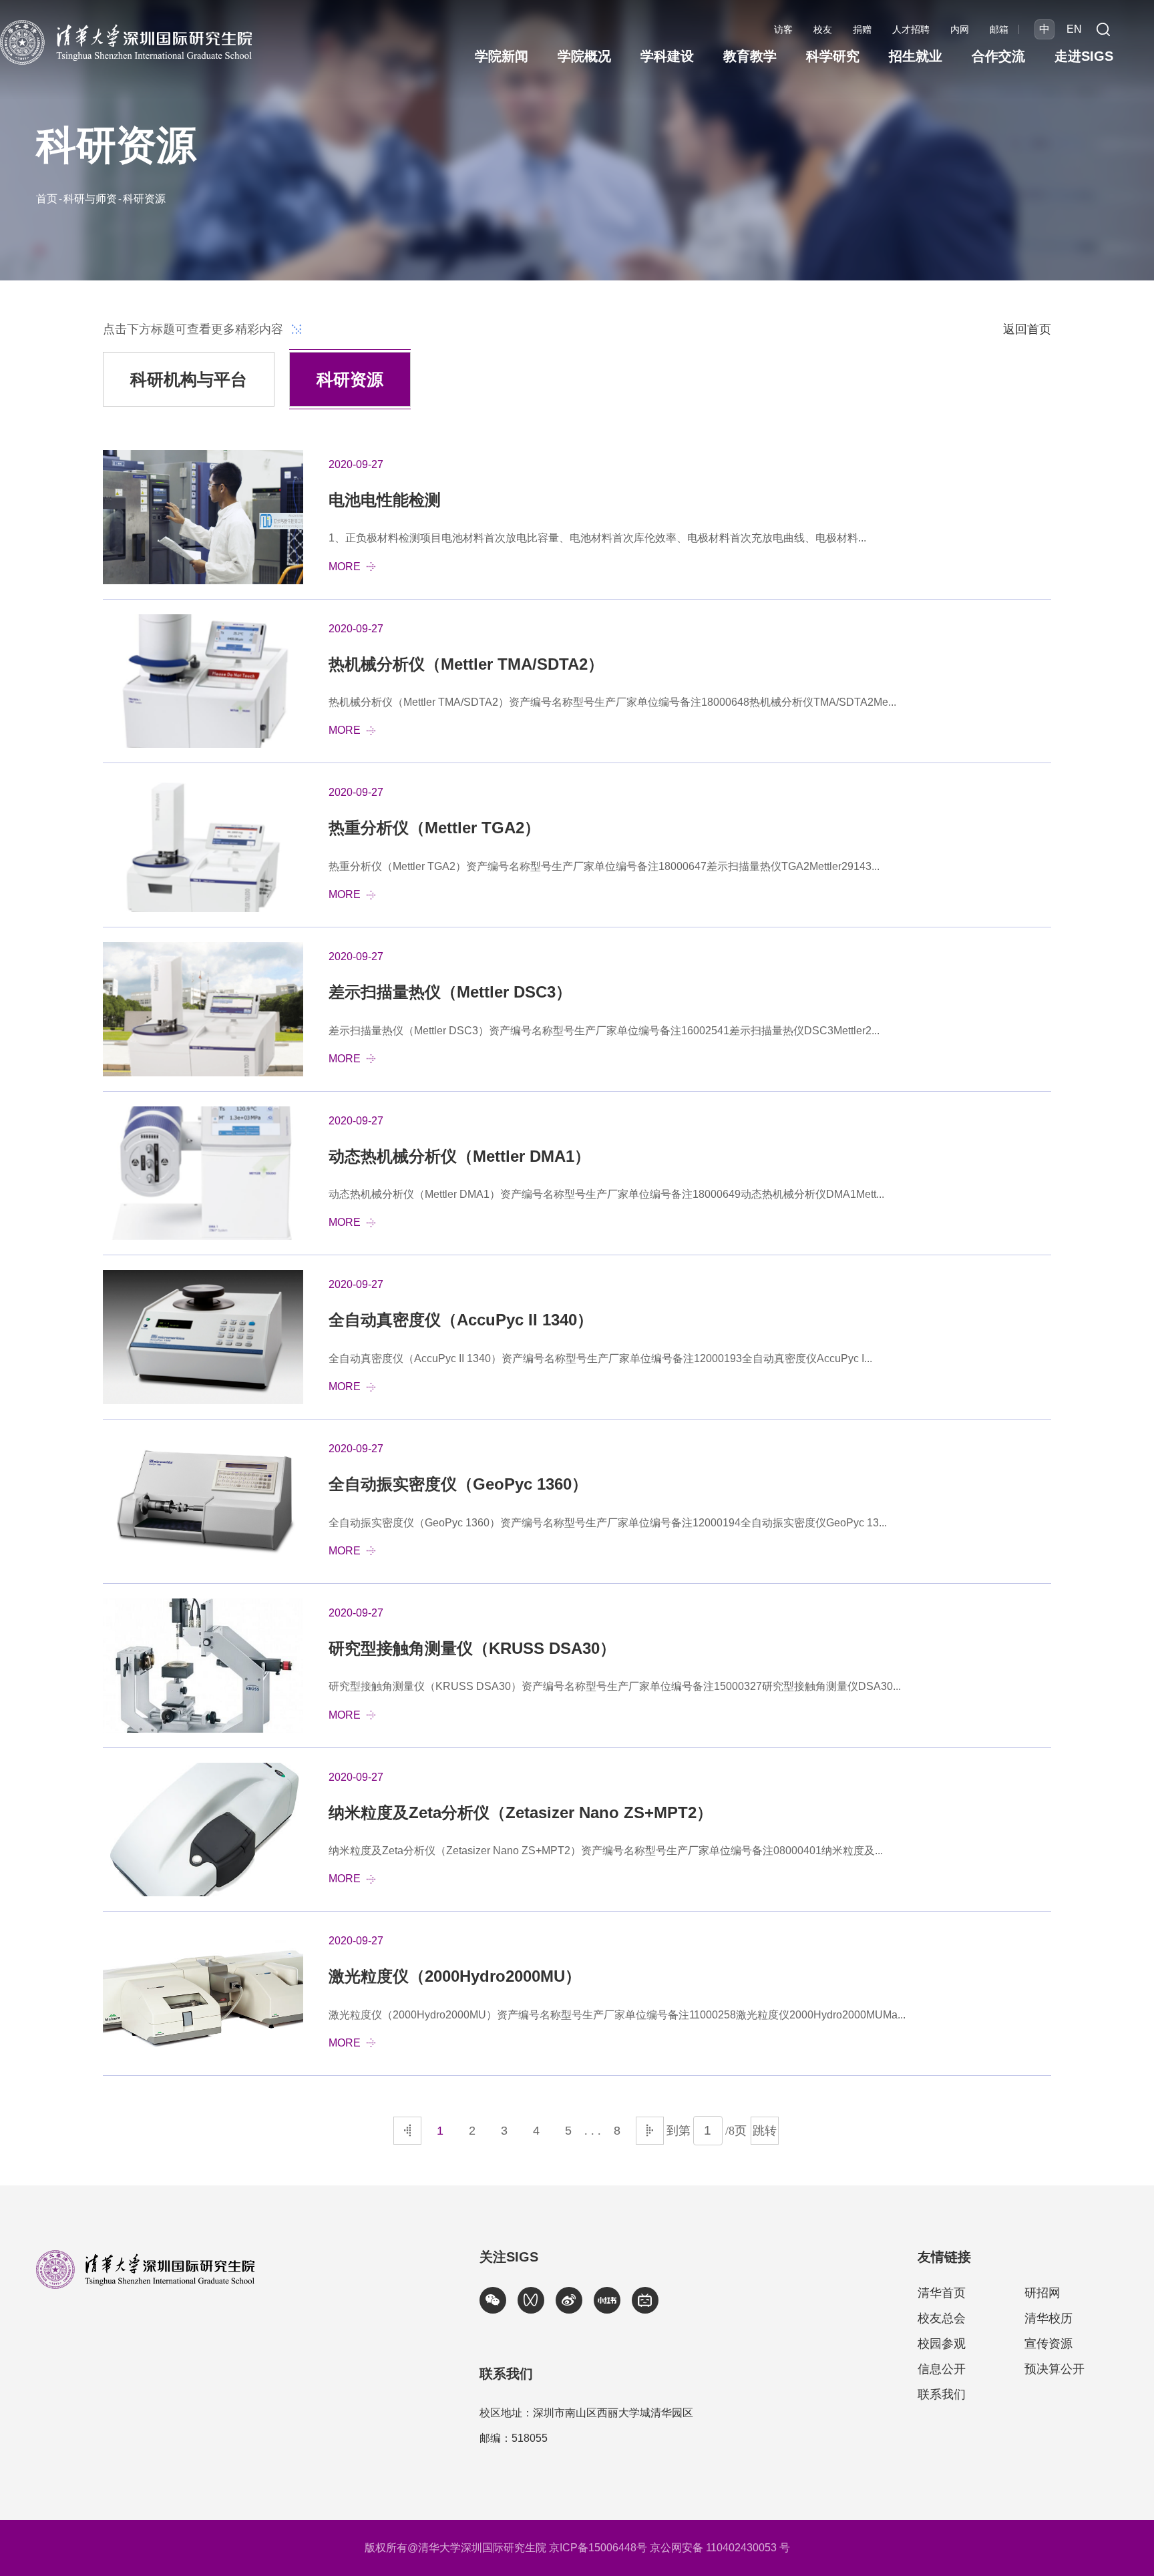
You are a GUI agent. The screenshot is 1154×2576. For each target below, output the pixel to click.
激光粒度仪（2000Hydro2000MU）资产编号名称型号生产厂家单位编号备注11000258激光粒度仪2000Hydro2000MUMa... (617, 2015)
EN (1074, 29)
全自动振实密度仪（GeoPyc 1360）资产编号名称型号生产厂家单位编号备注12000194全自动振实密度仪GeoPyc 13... (608, 1523)
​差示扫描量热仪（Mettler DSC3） (450, 992)
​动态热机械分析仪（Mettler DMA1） (459, 1156)
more (345, 567)
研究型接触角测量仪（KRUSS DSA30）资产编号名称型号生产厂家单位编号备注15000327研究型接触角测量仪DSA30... (615, 1686)
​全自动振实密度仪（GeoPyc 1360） (458, 1484)
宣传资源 (1048, 2344)
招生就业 (916, 56)
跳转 (765, 2131)
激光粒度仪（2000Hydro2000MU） (455, 1976)
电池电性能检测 (385, 500)
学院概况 (584, 56)
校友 (823, 29)
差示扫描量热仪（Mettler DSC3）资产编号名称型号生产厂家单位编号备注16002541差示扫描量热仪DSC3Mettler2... (604, 1031)
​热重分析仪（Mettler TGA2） (434, 828)
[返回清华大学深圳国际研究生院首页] (126, 24)
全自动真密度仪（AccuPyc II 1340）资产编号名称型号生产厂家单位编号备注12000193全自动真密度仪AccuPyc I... (600, 1358)
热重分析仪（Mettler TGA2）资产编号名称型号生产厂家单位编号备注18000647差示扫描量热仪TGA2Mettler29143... (604, 866)
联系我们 (942, 2394)
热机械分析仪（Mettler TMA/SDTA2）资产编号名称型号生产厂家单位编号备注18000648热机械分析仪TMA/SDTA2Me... (612, 702)
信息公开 (942, 2369)
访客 (783, 29)
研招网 (1042, 2293)
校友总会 (942, 2318)
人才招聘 (911, 29)
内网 (960, 29)
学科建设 (667, 56)
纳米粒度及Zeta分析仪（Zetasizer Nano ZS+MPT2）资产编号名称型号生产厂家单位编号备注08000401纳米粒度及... (606, 1851)
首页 (47, 199)
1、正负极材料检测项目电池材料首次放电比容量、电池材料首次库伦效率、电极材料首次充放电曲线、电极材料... (597, 538)
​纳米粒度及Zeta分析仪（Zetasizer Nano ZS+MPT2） (521, 1812)
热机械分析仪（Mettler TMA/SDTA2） (466, 664)
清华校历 (1048, 2318)
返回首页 (1027, 329)
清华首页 (942, 2293)
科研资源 (144, 199)
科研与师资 (90, 199)
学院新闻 (502, 56)
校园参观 (942, 2344)
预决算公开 (1054, 2369)
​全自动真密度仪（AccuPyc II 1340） (461, 1320)
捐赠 (862, 29)
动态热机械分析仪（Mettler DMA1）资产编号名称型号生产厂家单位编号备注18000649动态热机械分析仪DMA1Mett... (606, 1194)
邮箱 (999, 29)
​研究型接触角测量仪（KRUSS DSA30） (472, 1648)
